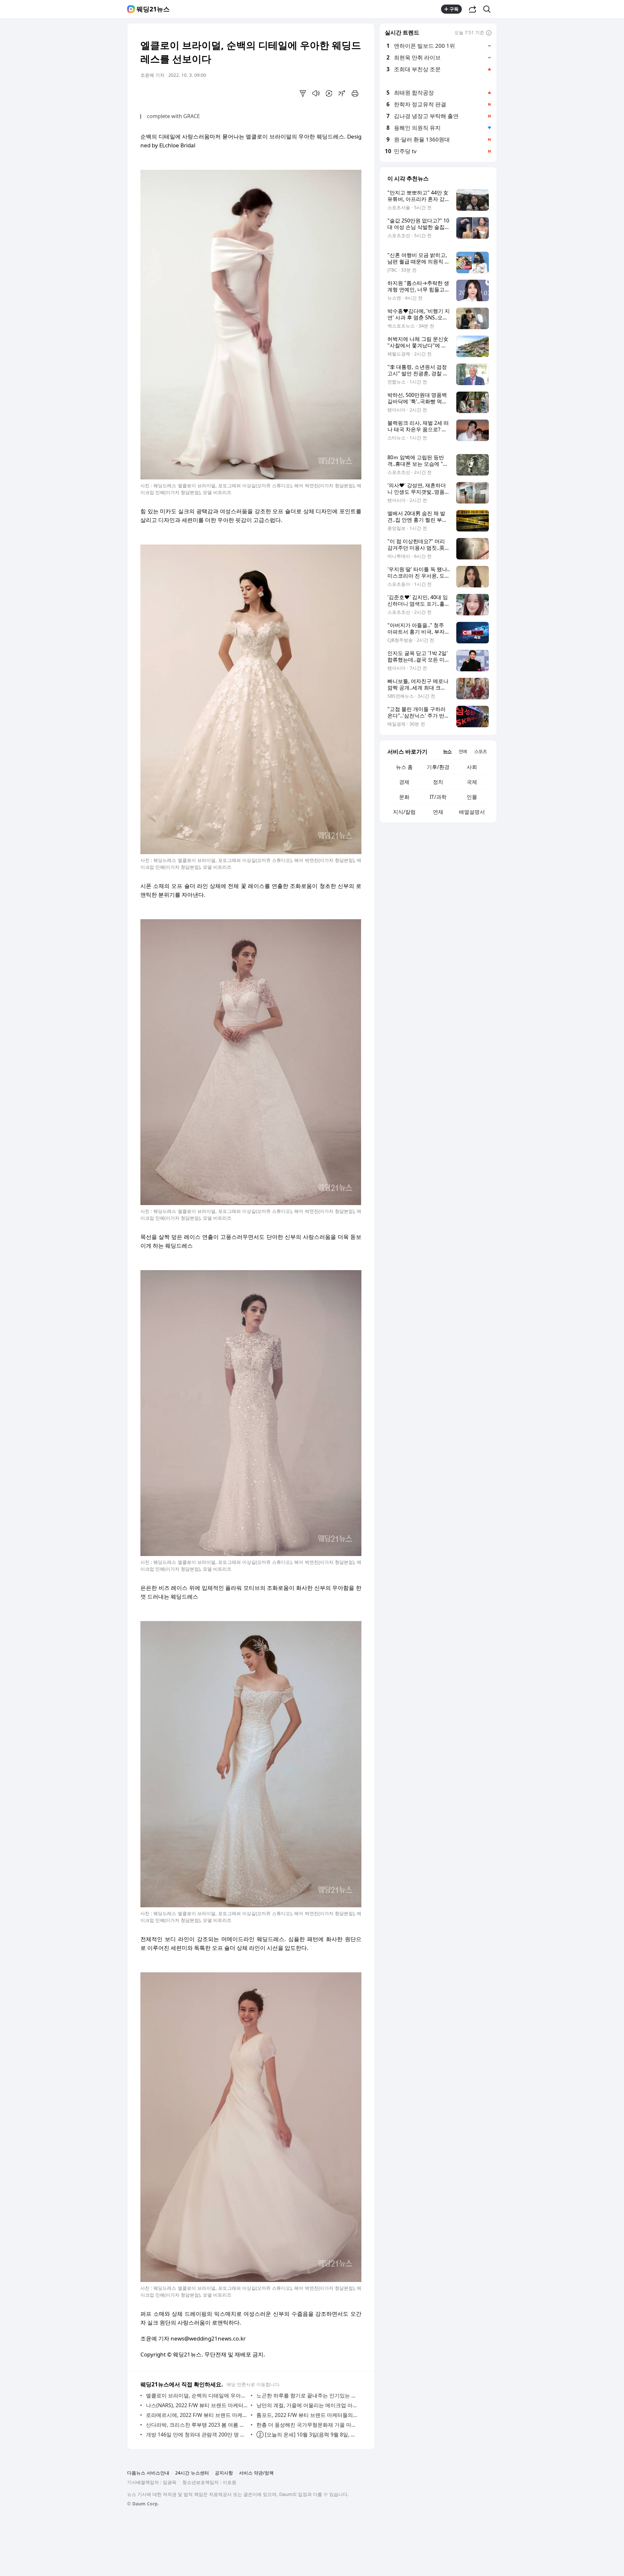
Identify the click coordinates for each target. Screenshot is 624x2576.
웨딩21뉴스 (153, 9)
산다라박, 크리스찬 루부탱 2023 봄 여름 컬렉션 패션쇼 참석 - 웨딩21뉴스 (197, 2425)
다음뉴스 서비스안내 (148, 2473)
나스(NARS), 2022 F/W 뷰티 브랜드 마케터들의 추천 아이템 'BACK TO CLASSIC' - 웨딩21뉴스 (197, 2405)
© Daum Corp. (143, 2504)
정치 (438, 782)
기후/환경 (438, 767)
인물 (472, 797)
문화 (404, 797)
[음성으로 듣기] (316, 93)
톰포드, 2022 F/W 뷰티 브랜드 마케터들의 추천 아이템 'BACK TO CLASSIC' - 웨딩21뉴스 (307, 2415)
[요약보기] (303, 93)
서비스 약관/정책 (256, 2473)
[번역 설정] (329, 93)
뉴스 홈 (404, 767)
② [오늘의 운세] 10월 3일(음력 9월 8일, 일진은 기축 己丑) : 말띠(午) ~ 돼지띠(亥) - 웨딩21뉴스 (307, 2435)
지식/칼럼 (404, 812)
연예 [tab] (463, 751)
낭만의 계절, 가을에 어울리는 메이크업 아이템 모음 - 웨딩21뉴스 (307, 2405)
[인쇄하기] (355, 93)
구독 (454, 9)
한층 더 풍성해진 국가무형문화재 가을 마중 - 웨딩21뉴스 (307, 2425)
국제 (472, 782)
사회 (472, 767)
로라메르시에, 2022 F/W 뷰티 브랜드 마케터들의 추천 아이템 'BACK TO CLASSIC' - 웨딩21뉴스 (197, 2415)
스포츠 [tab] (481, 751)
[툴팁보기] (489, 33)
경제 (404, 782)
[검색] (489, 9)
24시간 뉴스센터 (192, 2473)
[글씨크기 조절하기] (342, 93)
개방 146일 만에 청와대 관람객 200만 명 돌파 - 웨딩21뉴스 (197, 2435)
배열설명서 (472, 812)
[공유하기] (473, 9)
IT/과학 (438, 797)
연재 (438, 812)
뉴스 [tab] (447, 751)
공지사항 (224, 2473)
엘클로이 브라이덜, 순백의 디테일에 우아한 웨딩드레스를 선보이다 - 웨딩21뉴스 (197, 2395)
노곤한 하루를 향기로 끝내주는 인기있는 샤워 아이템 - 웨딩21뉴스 (307, 2395)
